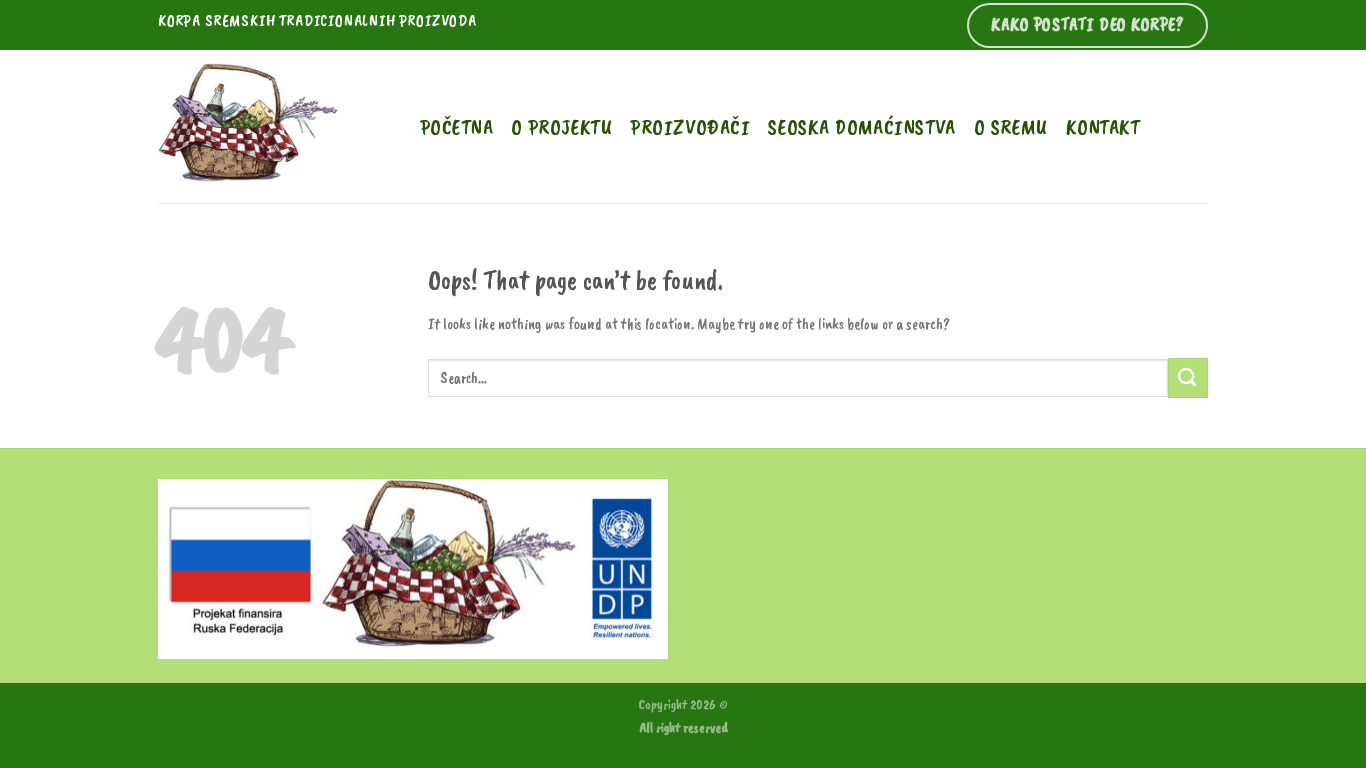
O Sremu (1011, 126)
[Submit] (1188, 377)
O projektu (561, 126)
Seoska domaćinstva (862, 126)
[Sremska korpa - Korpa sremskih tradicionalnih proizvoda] (274, 126)
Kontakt (1103, 126)
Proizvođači (690, 126)
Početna (456, 126)
